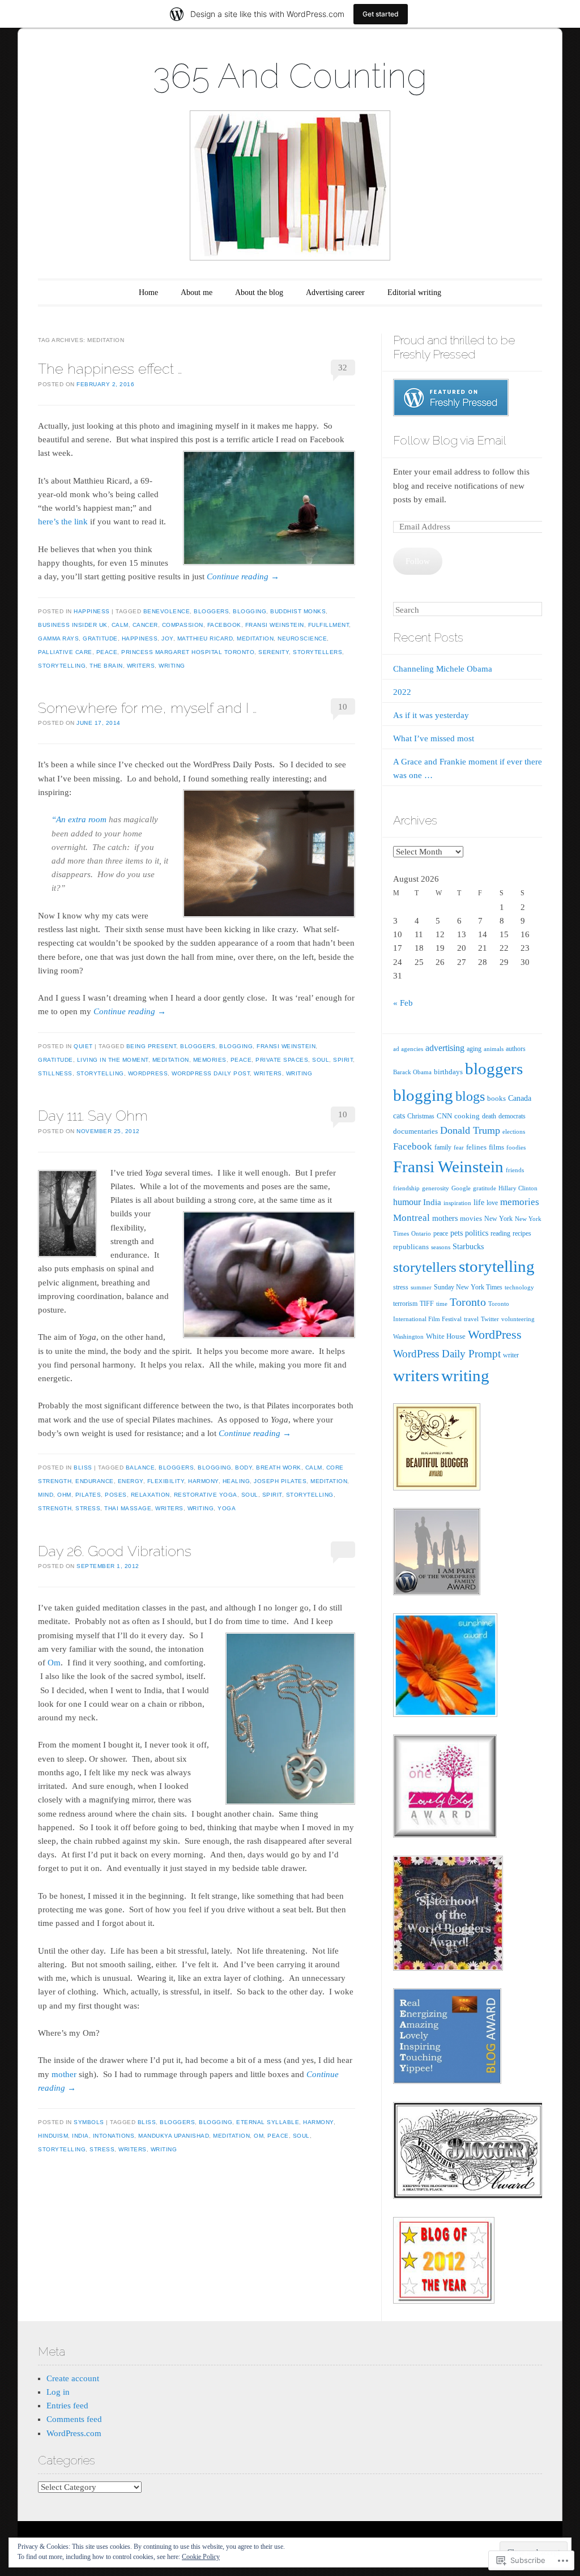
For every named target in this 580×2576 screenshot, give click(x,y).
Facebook (224, 625)
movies (471, 1218)
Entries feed (67, 2406)
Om (54, 1663)
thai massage (128, 1508)
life (479, 1202)
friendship (406, 1188)
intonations (114, 2136)
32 (343, 368)
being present (152, 1046)
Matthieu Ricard (205, 638)
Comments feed (74, 2419)
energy (131, 1481)
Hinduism (53, 2136)
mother (64, 2074)
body (244, 1468)
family (443, 1147)
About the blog (259, 292)
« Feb (403, 1003)
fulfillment (329, 625)
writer (511, 1355)
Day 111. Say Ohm (93, 1116)
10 (343, 707)
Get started (381, 14)
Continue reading (243, 576)
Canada (520, 1098)
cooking (467, 1116)
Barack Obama (412, 1072)
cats (399, 1116)
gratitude (100, 638)
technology (519, 1287)
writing (172, 666)
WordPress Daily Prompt (447, 1354)
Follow (418, 561)
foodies (516, 1147)
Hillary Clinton (518, 1188)
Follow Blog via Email (449, 440)
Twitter (490, 1319)
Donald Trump (470, 1130)
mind (46, 1495)
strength (55, 1508)
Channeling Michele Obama (443, 669)
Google (461, 1188)
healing (236, 1481)
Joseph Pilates (280, 1481)
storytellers (317, 652)
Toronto (468, 1302)
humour (407, 1202)
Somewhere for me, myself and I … (147, 708)
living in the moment (113, 1060)
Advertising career (335, 292)
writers (141, 666)
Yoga (227, 1508)
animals (494, 1049)
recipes (522, 1233)
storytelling (62, 666)
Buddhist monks (298, 611)
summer (421, 1287)
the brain (106, 666)
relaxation (150, 1495)
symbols (89, 2122)
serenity (274, 652)
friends (515, 1170)
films (496, 1147)
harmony (203, 1481)
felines (476, 1147)
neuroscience (302, 638)
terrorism (405, 1304)
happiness (92, 611)
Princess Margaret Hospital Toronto (188, 652)
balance (140, 1468)
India (80, 2136)
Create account (73, 2378)
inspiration (457, 1203)
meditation (255, 638)
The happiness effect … (110, 369)
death (489, 1116)
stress (88, 1508)
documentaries (415, 1131)
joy (167, 638)
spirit (343, 1060)
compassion (183, 625)
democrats (512, 1116)
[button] (269, 508)
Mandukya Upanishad (174, 2136)
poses (116, 1495)
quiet (83, 1046)
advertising (445, 1048)
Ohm (64, 1495)
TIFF (427, 1304)
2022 (402, 692)
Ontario (421, 1233)
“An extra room (79, 819)
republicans (411, 1247)
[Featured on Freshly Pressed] (451, 413)
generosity (436, 1188)
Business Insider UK (73, 625)
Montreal (411, 1218)
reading (500, 1233)
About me (197, 292)
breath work (279, 1468)
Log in (58, 2392)
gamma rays (58, 638)
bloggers (211, 611)
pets (457, 1233)
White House (446, 1336)
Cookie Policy (201, 2557)
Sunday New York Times (468, 1287)
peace (107, 652)
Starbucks (468, 1247)
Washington (408, 1336)
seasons (441, 1247)
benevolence (167, 611)
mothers (445, 1218)
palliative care (65, 652)
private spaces (282, 1060)
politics (477, 1233)
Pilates (88, 1495)
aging (474, 1049)
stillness (55, 1073)
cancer (145, 625)
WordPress (148, 1073)
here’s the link (63, 522)
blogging (250, 611)
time (442, 1304)
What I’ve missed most (434, 738)
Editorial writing (414, 292)
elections (514, 1131)
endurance (95, 1481)
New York (498, 1219)
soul (321, 1060)
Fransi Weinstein (275, 625)
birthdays (448, 1072)
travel (471, 1319)
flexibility (166, 1481)
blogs (470, 1096)
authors (516, 1049)
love (492, 1203)
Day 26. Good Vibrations (115, 1551)
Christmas (421, 1116)
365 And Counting (290, 76)
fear (459, 1147)
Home (148, 292)
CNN (444, 1116)
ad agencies (408, 1049)
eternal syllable (268, 2122)
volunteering (518, 1319)
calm (120, 625)
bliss (83, 1468)
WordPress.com (74, 2433)
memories (210, 1060)
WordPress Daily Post (211, 1073)
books (496, 1098)
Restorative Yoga (206, 1495)
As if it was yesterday (431, 715)
